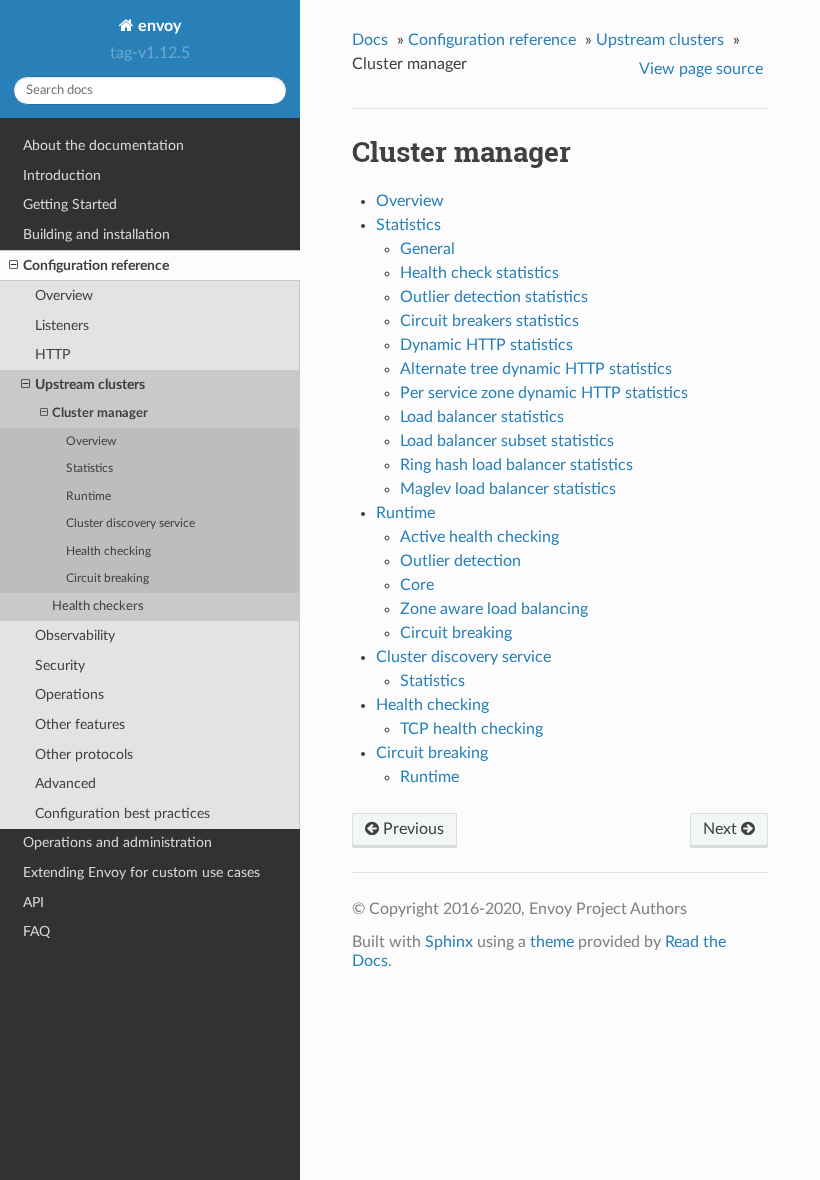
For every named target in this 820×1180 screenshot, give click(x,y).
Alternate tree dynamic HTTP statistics (536, 369)
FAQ (36, 931)
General (427, 249)
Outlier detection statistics (494, 297)
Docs (370, 40)
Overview (64, 295)
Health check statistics (479, 273)
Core (417, 585)
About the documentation (103, 145)
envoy (157, 26)
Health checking (108, 551)
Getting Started (70, 204)
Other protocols (84, 754)
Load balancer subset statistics (507, 441)
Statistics (89, 468)
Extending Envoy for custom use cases (141, 872)
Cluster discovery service (130, 523)
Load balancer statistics (482, 417)
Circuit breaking (107, 578)
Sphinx (449, 942)
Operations (69, 694)
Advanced (65, 783)
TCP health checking (471, 729)
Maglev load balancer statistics (508, 489)
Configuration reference (96, 265)
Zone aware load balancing (494, 609)
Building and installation (96, 234)
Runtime (88, 496)
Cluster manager (100, 413)
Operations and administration (117, 842)
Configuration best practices (122, 813)
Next (722, 829)
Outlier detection (460, 561)
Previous (411, 829)
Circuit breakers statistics (489, 321)
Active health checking (479, 537)
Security (60, 665)
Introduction (62, 175)
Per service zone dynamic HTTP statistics (544, 393)
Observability (75, 635)
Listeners (62, 325)
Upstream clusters (90, 384)
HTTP (52, 354)
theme (552, 942)
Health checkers (98, 606)
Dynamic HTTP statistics (486, 345)
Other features (80, 724)
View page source (701, 69)
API (33, 902)
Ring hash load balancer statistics (516, 465)
